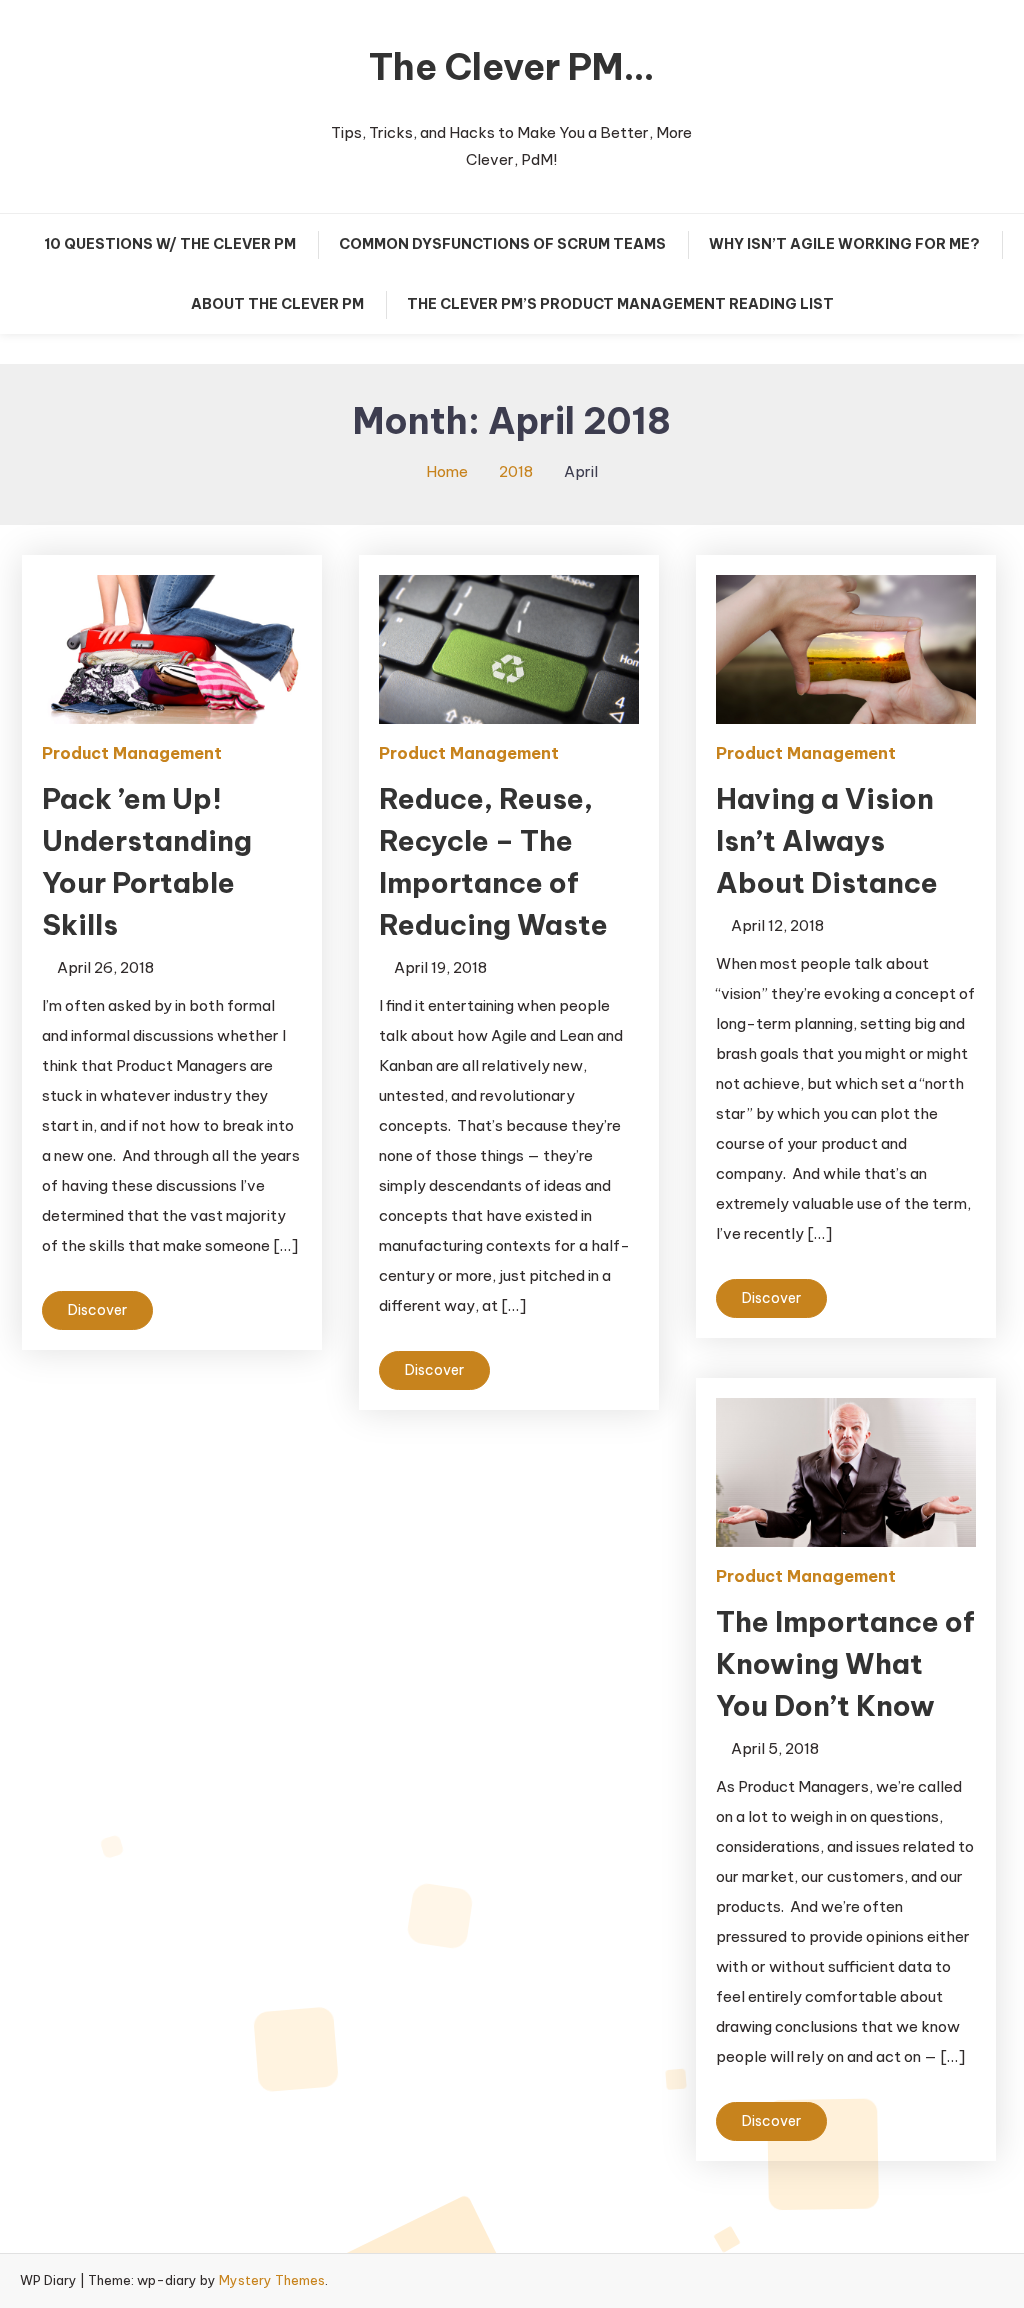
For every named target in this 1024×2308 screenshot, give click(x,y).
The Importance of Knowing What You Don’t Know (845, 1663)
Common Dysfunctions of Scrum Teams (502, 244)
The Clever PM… (512, 67)
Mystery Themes (272, 2280)
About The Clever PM (277, 304)
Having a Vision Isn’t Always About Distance (827, 840)
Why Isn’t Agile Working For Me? (844, 244)
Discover (97, 1310)
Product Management (132, 753)
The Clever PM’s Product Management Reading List (620, 304)
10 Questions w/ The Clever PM (170, 244)
